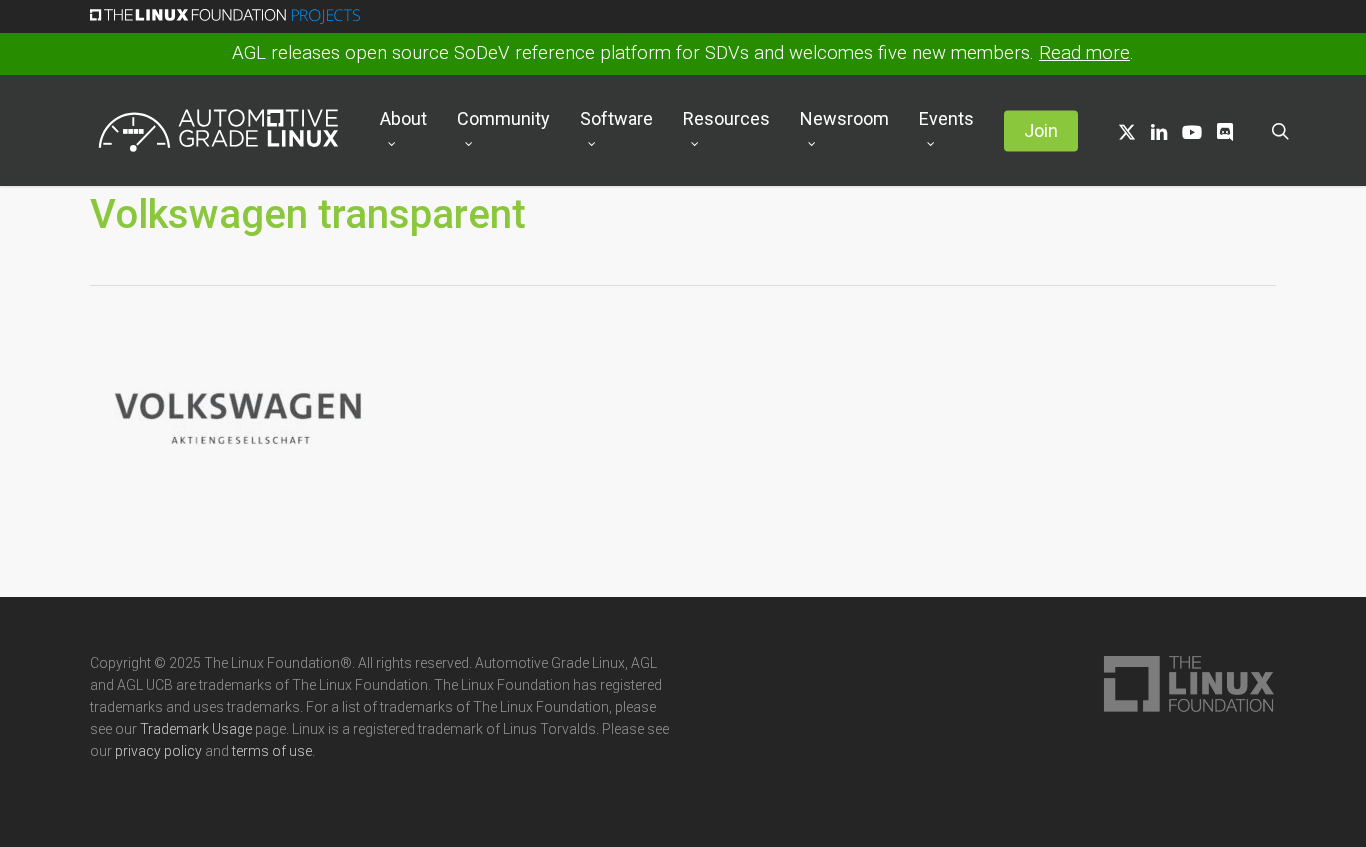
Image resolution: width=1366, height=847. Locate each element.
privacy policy (158, 751)
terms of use (272, 751)
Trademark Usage (196, 729)
